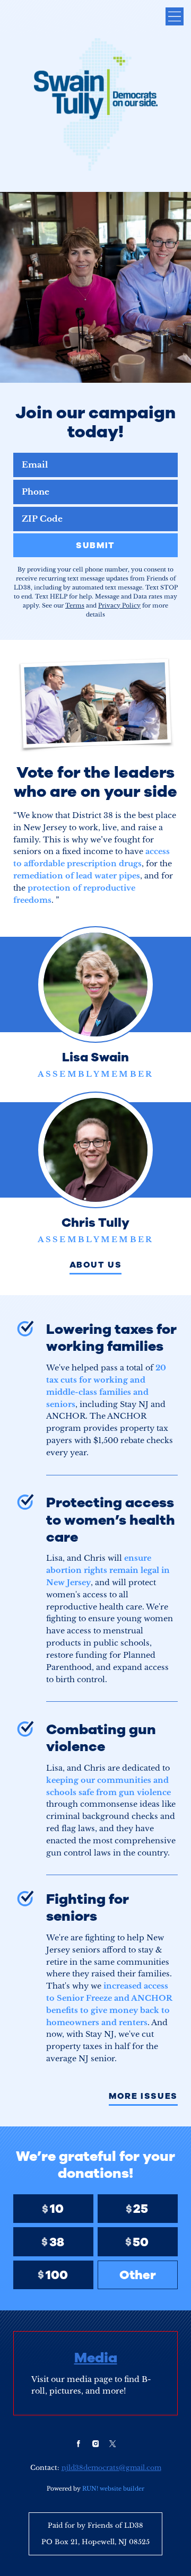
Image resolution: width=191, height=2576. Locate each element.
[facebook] (79, 2443)
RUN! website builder (113, 2489)
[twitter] (112, 2443)
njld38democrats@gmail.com (111, 2468)
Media (96, 2358)
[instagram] (95, 2443)
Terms (75, 605)
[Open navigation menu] (175, 16)
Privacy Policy (119, 605)
